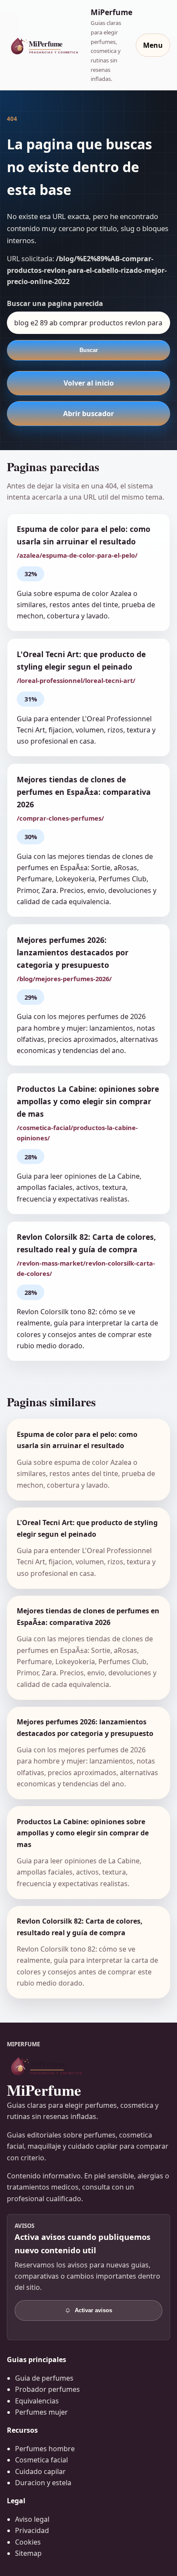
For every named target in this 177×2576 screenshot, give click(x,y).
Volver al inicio (89, 383)
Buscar (89, 350)
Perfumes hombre (45, 2449)
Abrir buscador (88, 414)
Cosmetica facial (41, 2460)
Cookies (28, 2542)
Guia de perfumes (44, 2378)
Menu (153, 45)
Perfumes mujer (41, 2412)
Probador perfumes (47, 2389)
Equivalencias (37, 2401)
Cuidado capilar (40, 2471)
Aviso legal (32, 2519)
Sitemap (28, 2553)
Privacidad (32, 2530)
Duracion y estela (43, 2483)
